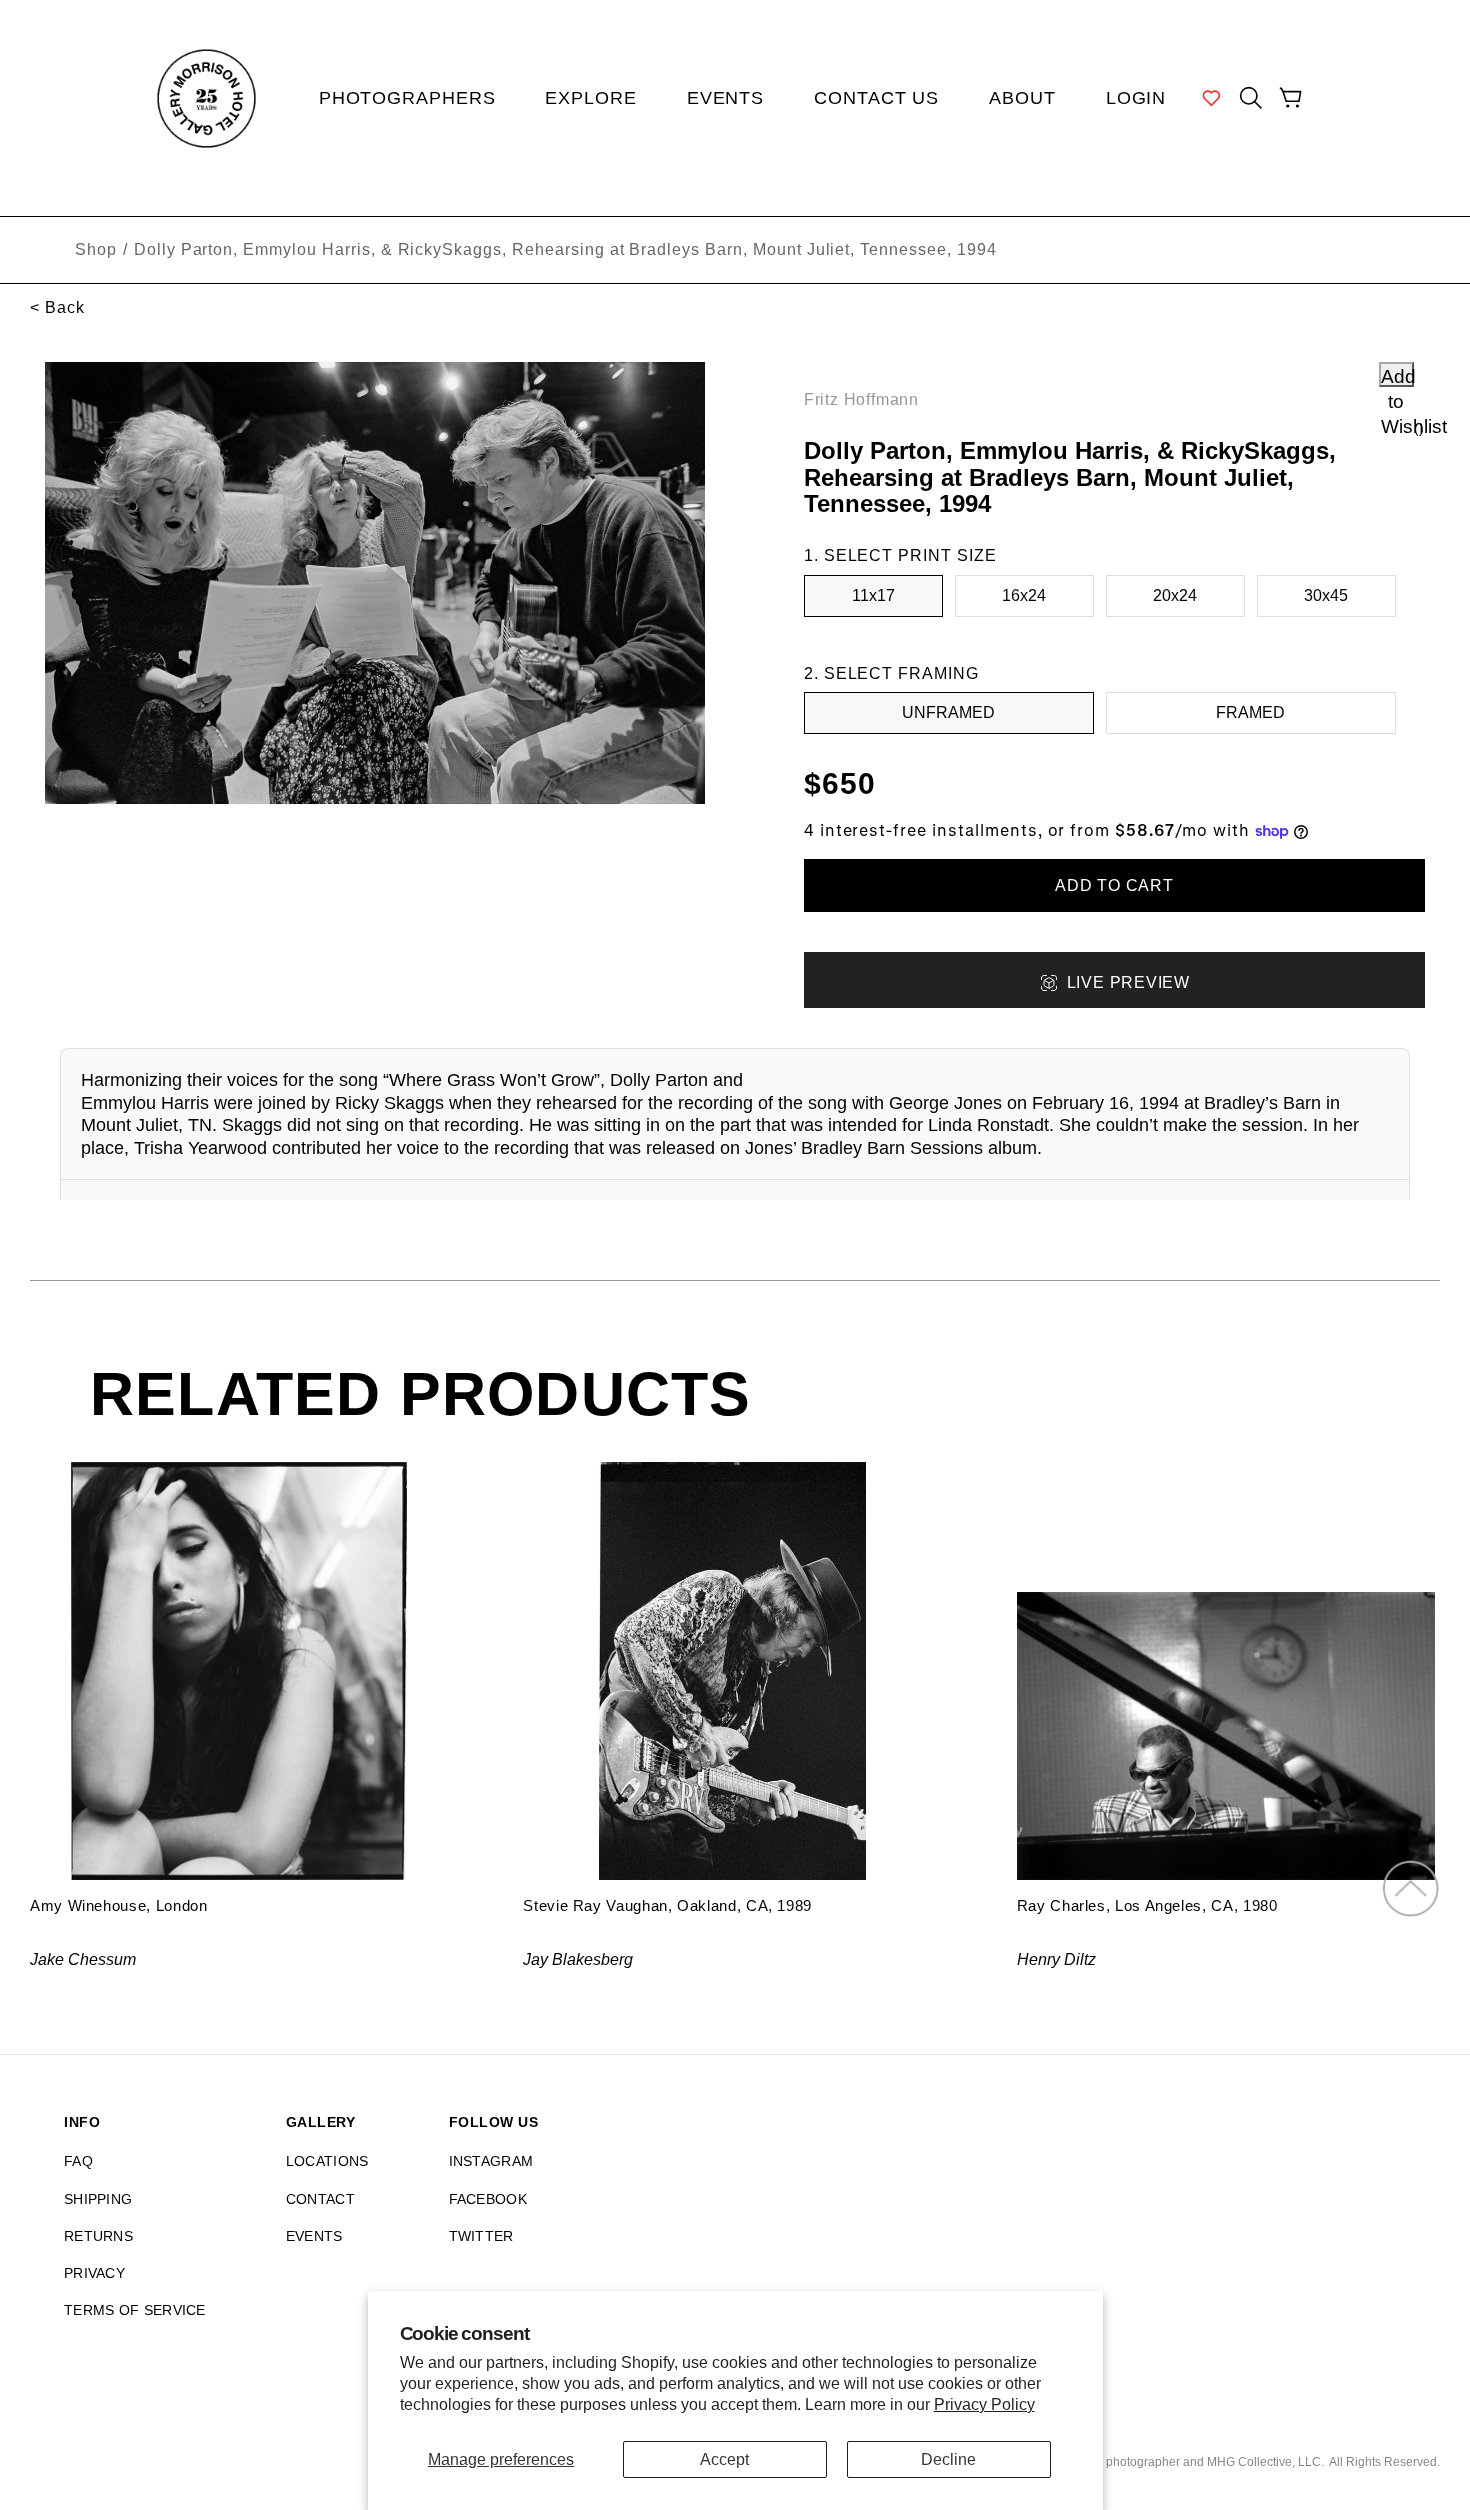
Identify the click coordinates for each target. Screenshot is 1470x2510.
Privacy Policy (984, 2404)
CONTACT (320, 2199)
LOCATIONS (327, 2161)
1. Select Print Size (900, 555)
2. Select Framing (891, 673)
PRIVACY (94, 2273)
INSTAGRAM (491, 2161)
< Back (57, 307)
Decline (948, 2459)
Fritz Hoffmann (861, 399)
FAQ (78, 2161)
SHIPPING (98, 2199)
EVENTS (314, 2236)
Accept (724, 2459)
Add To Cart (1114, 885)
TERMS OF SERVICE (135, 2310)
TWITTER (481, 2236)
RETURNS (98, 2236)
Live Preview (1128, 982)
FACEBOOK (488, 2199)
